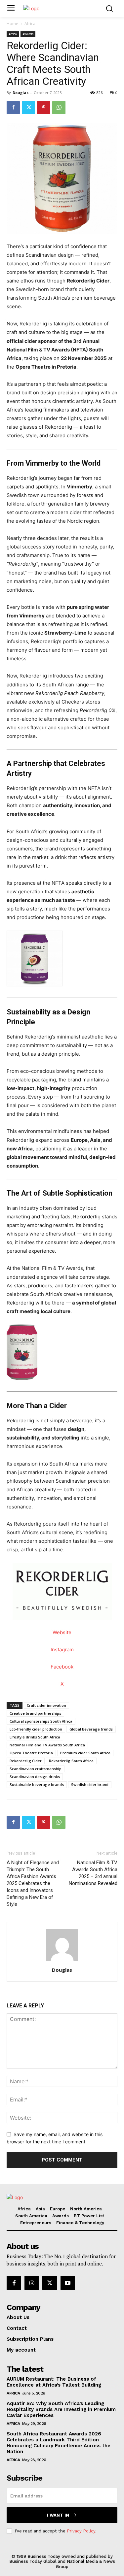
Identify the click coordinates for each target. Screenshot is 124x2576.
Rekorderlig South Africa (71, 1761)
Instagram (62, 1650)
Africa (30, 24)
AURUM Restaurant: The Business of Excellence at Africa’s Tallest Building (54, 2382)
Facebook (62, 1667)
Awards (28, 34)
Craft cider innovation (46, 1705)
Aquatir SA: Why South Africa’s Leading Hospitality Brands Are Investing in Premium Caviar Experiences (61, 2409)
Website (62, 1632)
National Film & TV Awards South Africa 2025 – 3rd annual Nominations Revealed (93, 1873)
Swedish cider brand (90, 1784)
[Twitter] (28, 108)
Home (12, 24)
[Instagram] (32, 2283)
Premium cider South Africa (85, 1753)
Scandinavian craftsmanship (36, 1769)
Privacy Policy (81, 2531)
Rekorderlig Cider (26, 1761)
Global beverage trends (91, 1729)
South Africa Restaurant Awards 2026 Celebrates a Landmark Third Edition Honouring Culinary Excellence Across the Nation (59, 2443)
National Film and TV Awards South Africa (47, 1745)
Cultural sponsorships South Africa (41, 1721)
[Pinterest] (44, 108)
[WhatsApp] (59, 108)
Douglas (21, 93)
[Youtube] (68, 2283)
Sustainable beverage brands (37, 1784)
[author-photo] (62, 1961)
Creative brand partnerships (35, 1713)
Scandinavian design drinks (35, 1777)
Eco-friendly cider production (36, 1729)
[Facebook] (13, 108)
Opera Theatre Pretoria (31, 1753)
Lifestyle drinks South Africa (35, 1737)
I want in (58, 2515)
